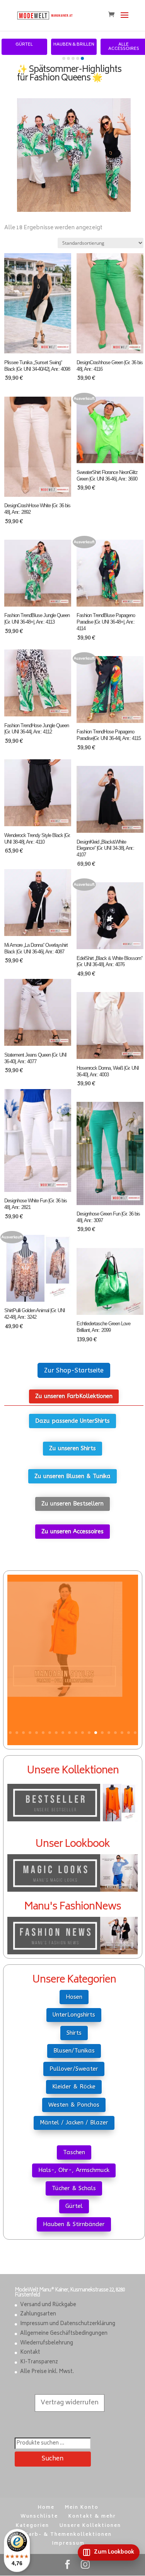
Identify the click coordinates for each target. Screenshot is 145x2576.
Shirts (74, 2033)
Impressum (68, 2544)
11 (76, 1733)
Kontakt (30, 2353)
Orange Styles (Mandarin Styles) (73, 1719)
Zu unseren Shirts (72, 1448)
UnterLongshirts (74, 2015)
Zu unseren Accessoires (72, 1531)
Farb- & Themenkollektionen (68, 2535)
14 (96, 1733)
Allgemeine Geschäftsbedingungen (64, 2334)
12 (83, 1733)
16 (109, 1733)
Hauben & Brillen (74, 45)
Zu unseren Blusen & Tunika (72, 1476)
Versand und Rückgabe (48, 2305)
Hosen (74, 1997)
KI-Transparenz (39, 2362)
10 (69, 1733)
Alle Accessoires (124, 47)
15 (102, 1733)
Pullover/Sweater (74, 2069)
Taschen (74, 2152)
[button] (64, 58)
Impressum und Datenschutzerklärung (68, 2324)
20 (135, 1733)
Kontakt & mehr (92, 2517)
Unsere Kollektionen (90, 2526)
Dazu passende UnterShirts (72, 1421)
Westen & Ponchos (74, 2105)
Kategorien (32, 2526)
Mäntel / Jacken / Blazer (74, 2123)
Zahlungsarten (38, 2314)
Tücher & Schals (74, 2188)
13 (89, 1733)
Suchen (53, 2459)
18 (122, 1733)
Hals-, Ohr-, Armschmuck (74, 2170)
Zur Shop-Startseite (74, 1370)
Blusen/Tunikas (74, 2051)
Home (46, 2508)
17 (115, 1733)
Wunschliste (39, 2517)
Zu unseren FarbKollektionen (74, 1396)
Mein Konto (82, 2508)
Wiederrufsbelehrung (47, 2343)
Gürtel (24, 45)
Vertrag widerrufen (70, 2403)
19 (129, 1733)
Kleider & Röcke (74, 2087)
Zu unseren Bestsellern (72, 1504)
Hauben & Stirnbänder (74, 2224)
